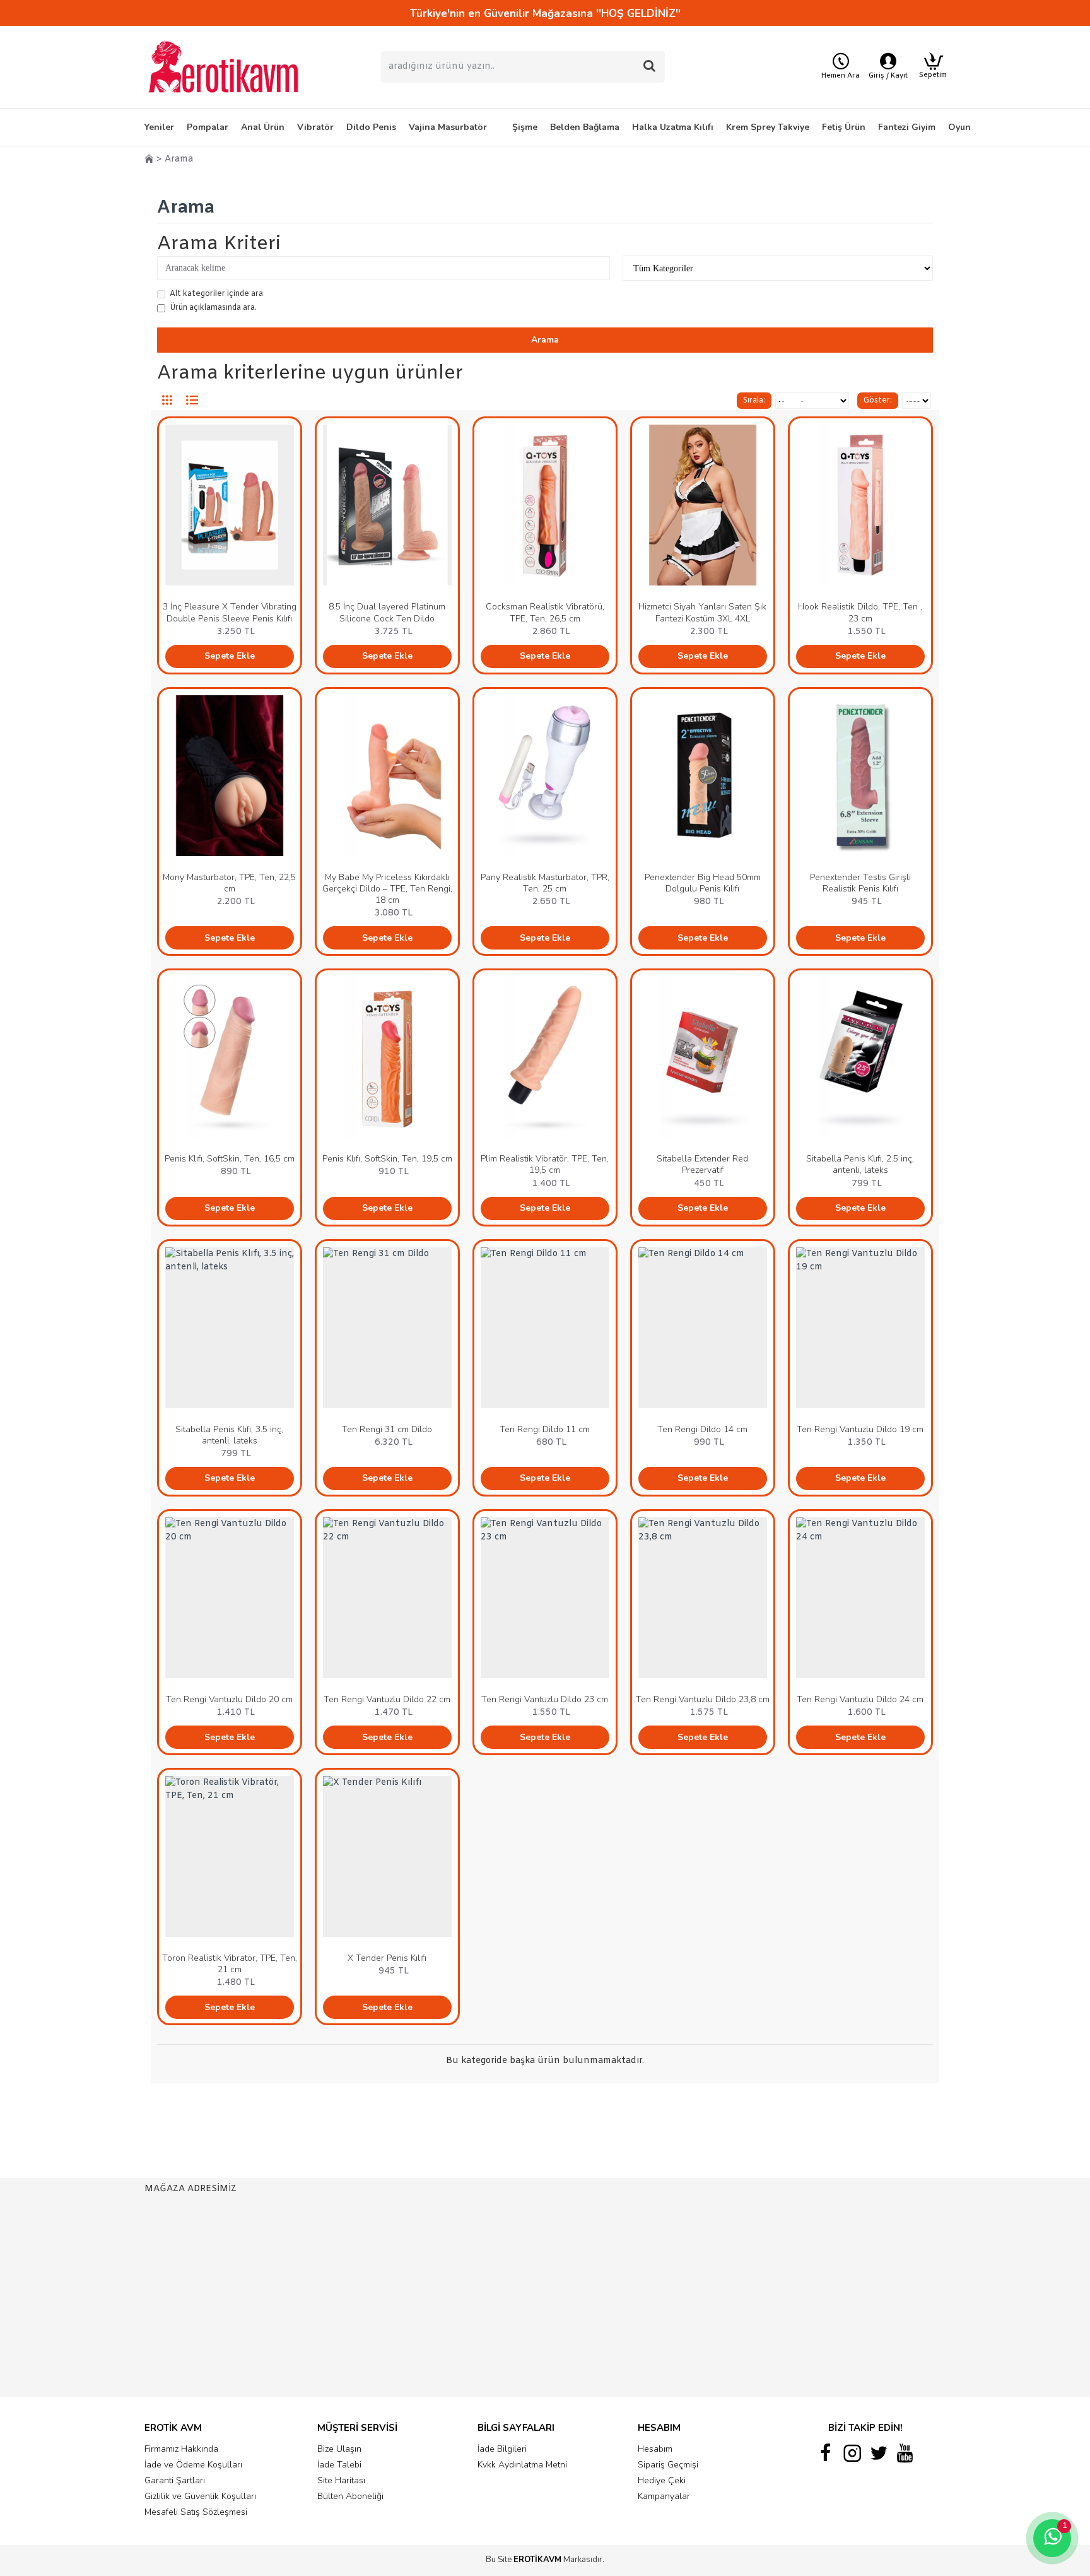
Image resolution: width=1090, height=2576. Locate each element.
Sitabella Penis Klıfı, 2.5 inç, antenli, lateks (860, 1165)
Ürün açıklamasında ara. (213, 308)
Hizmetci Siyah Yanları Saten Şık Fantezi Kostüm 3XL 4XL (702, 613)
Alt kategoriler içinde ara (216, 294)
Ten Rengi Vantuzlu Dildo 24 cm (860, 1700)
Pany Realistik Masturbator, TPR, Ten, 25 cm (545, 883)
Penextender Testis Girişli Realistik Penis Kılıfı (860, 883)
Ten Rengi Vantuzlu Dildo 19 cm (860, 1430)
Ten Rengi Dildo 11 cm (545, 1430)
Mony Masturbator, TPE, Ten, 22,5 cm (229, 883)
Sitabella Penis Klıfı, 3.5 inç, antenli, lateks (229, 1435)
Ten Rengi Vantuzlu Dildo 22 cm (387, 1700)
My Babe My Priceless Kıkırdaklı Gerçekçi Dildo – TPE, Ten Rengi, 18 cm (387, 889)
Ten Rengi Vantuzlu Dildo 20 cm (229, 1700)
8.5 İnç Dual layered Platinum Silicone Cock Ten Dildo (387, 613)
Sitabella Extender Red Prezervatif (702, 1165)
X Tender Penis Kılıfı (387, 1958)
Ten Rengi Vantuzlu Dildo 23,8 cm (703, 1700)
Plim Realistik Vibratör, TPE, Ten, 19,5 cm (545, 1165)
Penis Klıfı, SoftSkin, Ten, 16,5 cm (230, 1159)
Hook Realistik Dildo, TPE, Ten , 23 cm (860, 613)
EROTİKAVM (537, 2560)
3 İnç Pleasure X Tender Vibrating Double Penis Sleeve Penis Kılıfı (230, 613)
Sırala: (754, 401)
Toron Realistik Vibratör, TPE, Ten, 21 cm (230, 1964)
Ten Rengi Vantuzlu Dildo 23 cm (545, 1700)
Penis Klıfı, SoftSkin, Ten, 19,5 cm (387, 1159)
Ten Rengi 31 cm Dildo (387, 1430)
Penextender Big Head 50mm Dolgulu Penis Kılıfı (703, 883)
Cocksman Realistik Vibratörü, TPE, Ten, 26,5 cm (545, 613)
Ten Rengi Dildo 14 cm (702, 1430)
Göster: (878, 401)
